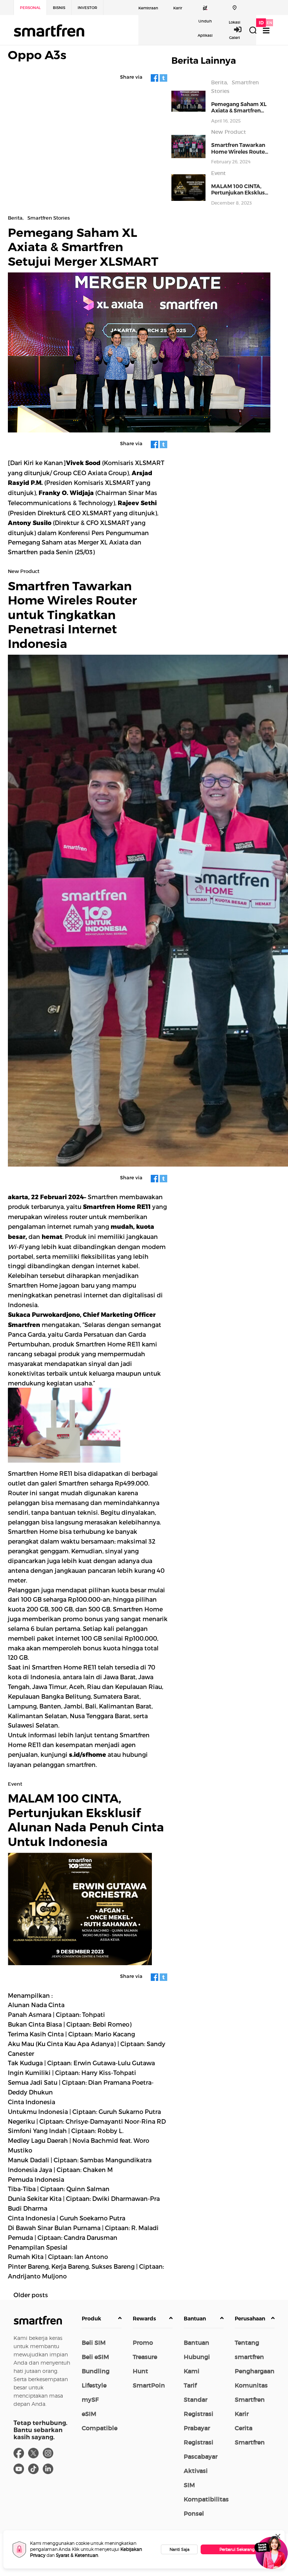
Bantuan (195, 2319)
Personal (30, 8)
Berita (219, 82)
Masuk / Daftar (242, 29)
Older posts (31, 2295)
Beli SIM (94, 2343)
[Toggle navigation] (266, 31)
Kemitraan (148, 8)
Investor (87, 8)
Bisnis (59, 8)
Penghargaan (255, 2371)
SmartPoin (149, 2385)
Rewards (144, 2319)
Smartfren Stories (49, 218)
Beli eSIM (95, 2357)
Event (218, 173)
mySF (90, 2399)
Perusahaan (250, 2319)
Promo (143, 2343)
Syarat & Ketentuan (77, 2555)
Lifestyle (94, 2385)
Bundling (96, 2371)
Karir (178, 8)
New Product (229, 132)
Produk (91, 2319)
